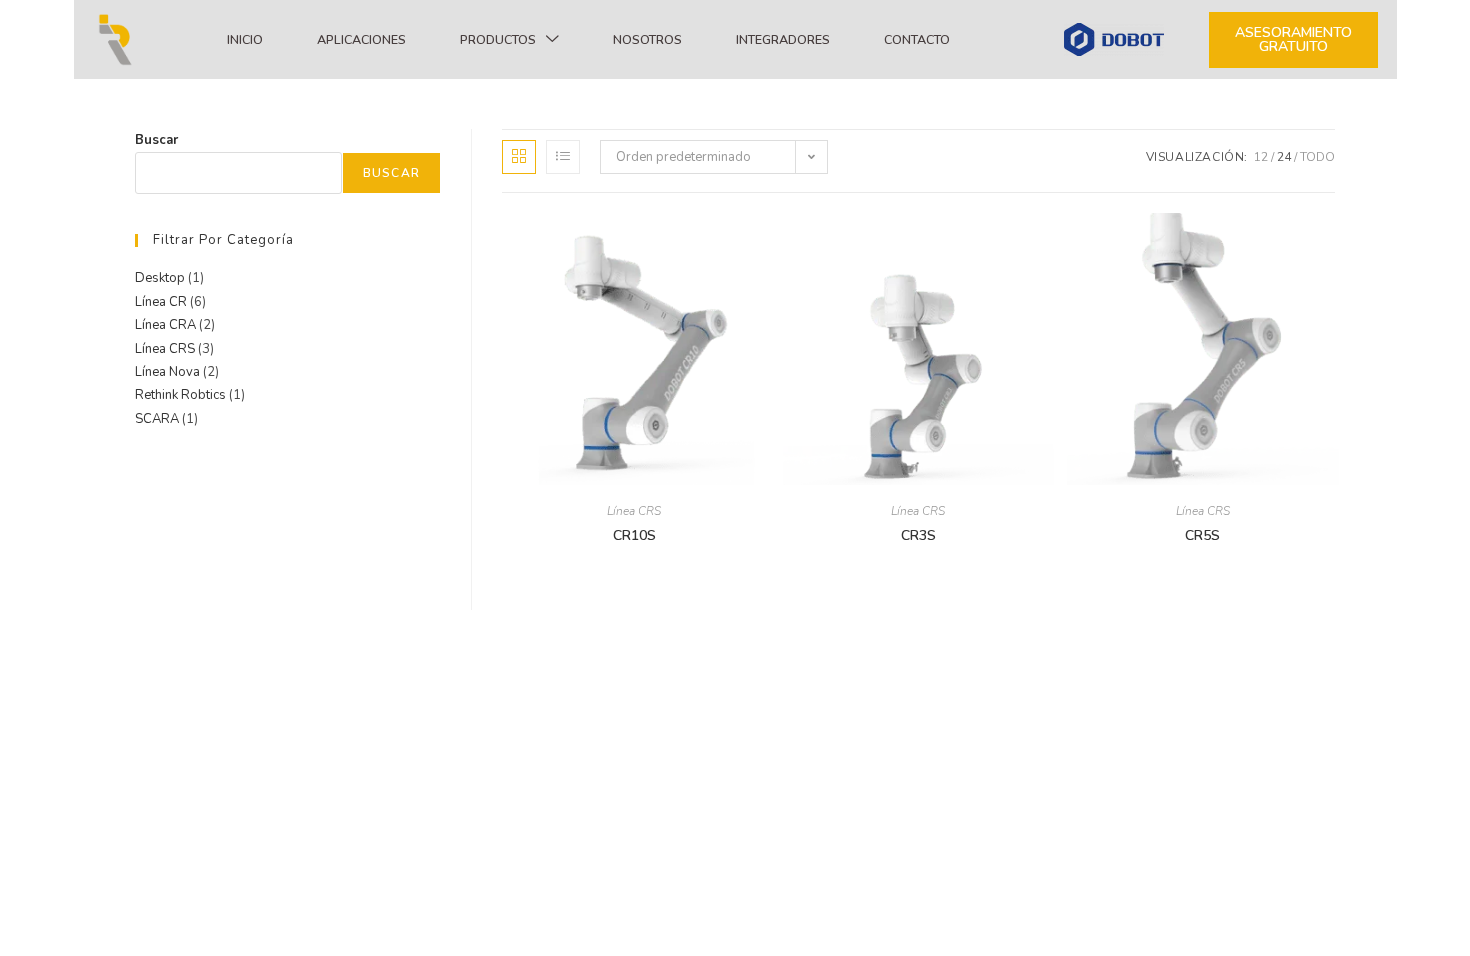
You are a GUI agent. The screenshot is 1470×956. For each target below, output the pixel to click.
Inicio (245, 39)
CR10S (634, 535)
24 (1284, 157)
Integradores (783, 39)
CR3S (918, 535)
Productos (498, 39)
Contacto (917, 39)
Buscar (156, 140)
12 (1261, 157)
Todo (1317, 157)
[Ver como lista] (563, 157)
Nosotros (647, 39)
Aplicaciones (361, 39)
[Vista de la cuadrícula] (519, 157)
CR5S (1202, 535)
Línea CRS (634, 511)
